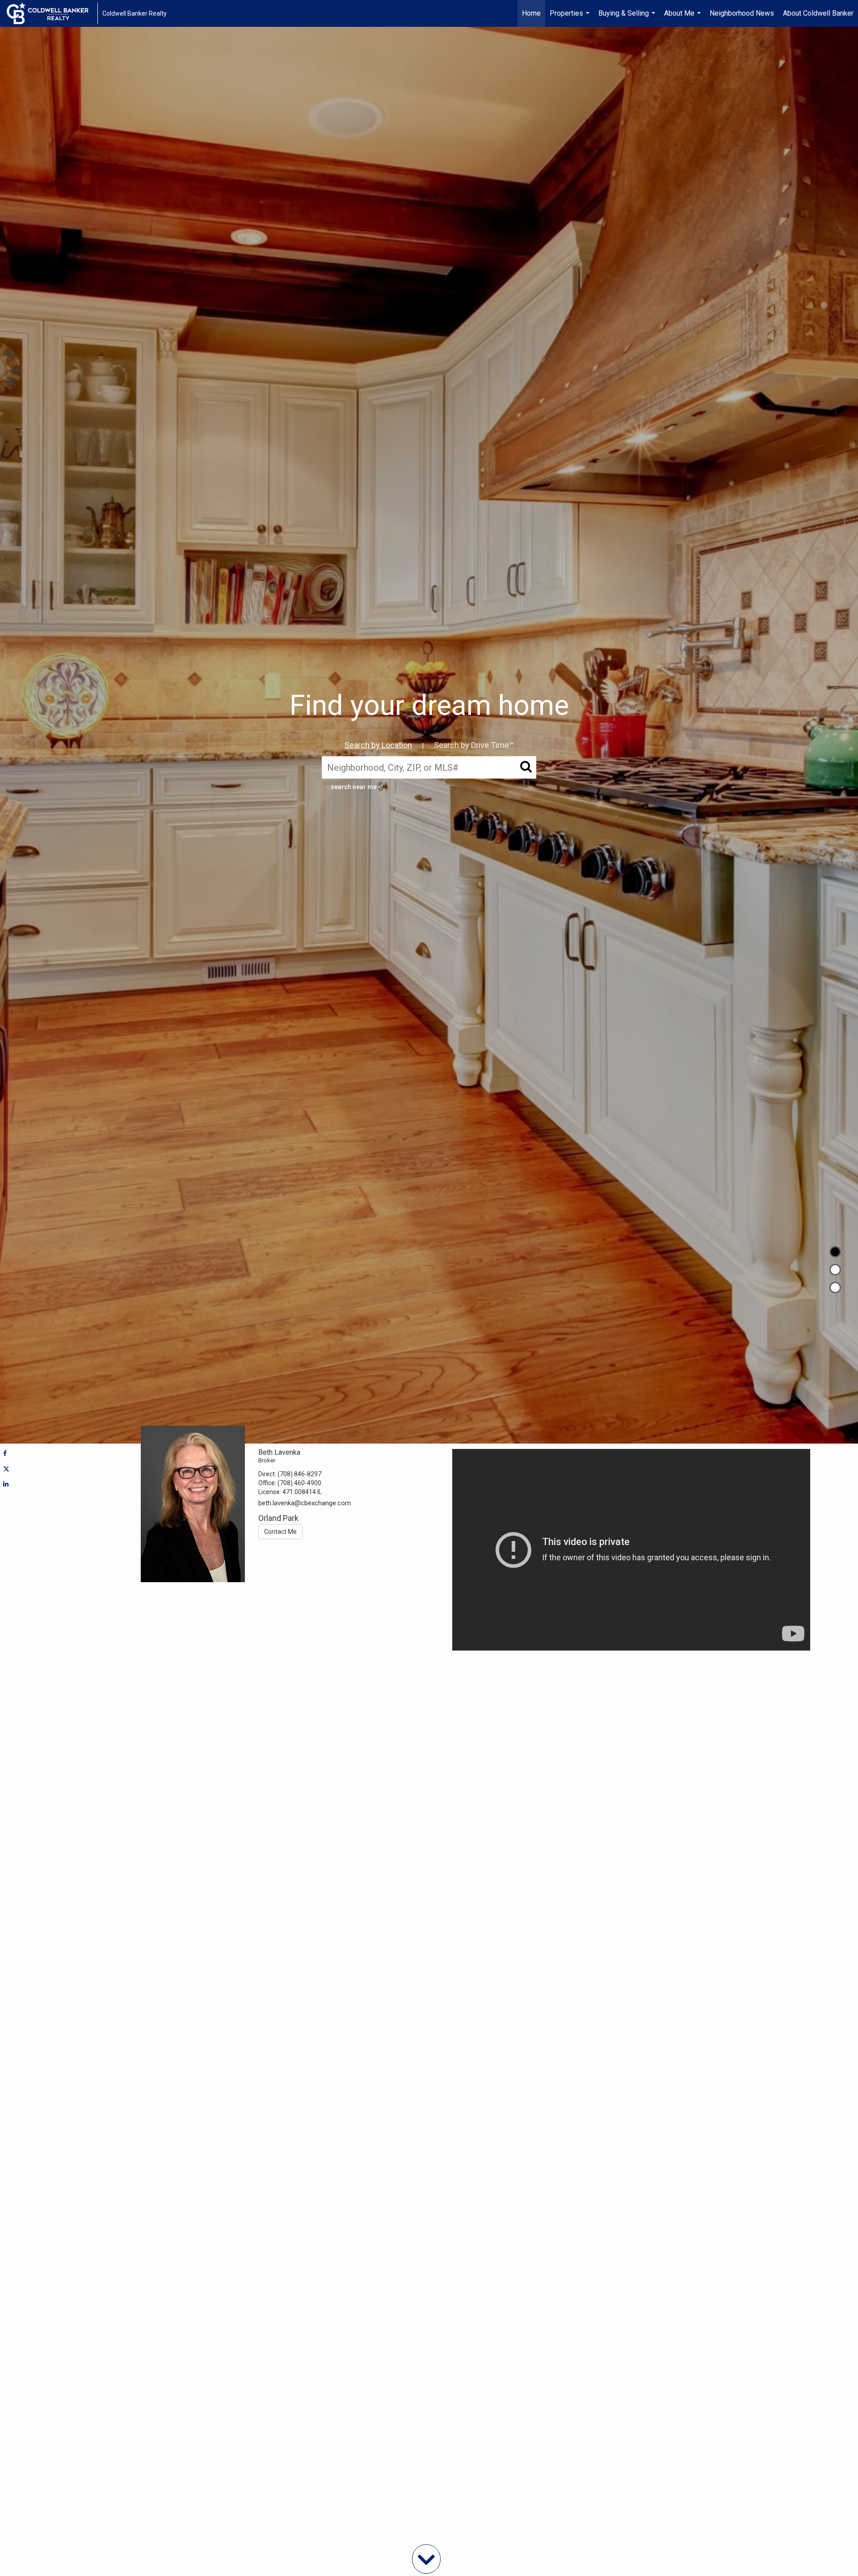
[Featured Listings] (835, 1270)
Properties (571, 18)
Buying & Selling (628, 18)
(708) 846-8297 (299, 1474)
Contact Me (280, 1532)
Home (531, 13)
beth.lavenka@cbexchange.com (305, 1503)
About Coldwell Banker (818, 13)
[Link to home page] (52, 13)
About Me (683, 18)
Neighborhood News (742, 13)
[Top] (835, 1252)
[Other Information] (835, 1288)
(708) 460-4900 (299, 1483)
